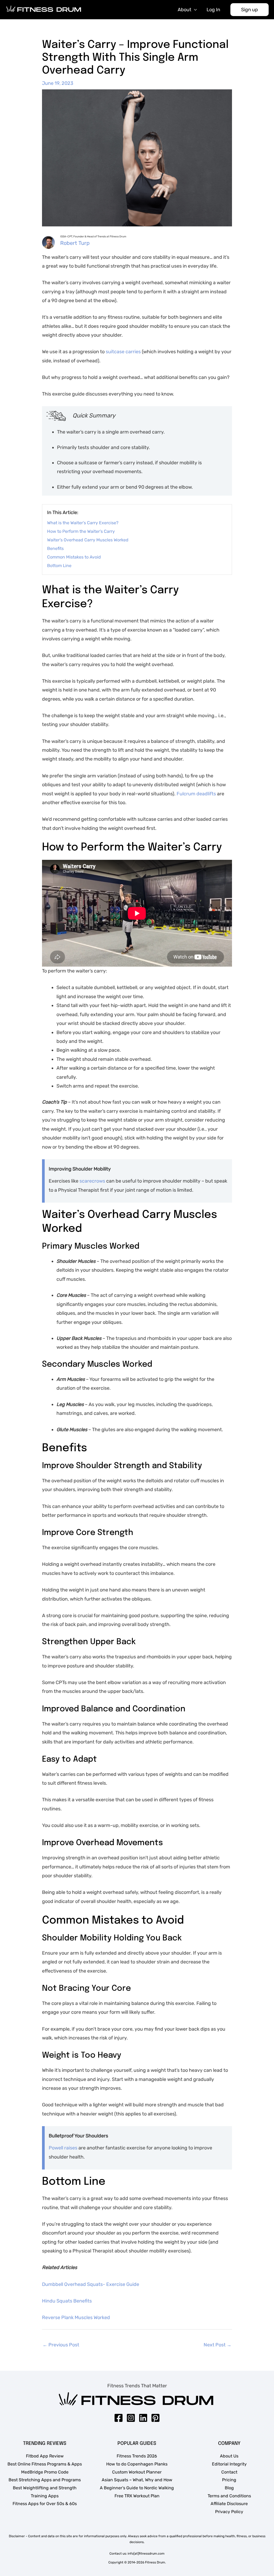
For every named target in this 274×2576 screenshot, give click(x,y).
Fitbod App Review (45, 2456)
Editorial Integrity (229, 2464)
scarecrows (93, 1181)
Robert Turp (75, 243)
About (184, 10)
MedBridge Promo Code (45, 2472)
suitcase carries (123, 352)
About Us (229, 2456)
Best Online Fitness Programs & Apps (45, 2464)
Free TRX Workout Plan (137, 2496)
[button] (250, 10)
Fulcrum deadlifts (196, 794)
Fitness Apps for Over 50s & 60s (45, 2504)
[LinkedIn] (143, 2418)
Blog (229, 2488)
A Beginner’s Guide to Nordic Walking (137, 2488)
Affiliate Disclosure (229, 2504)
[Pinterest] (155, 2418)
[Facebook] (119, 2418)
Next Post (218, 2345)
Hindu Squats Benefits (67, 2301)
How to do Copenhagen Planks (137, 2464)
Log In (213, 10)
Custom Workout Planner (137, 2472)
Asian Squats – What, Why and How (137, 2480)
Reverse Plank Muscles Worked (76, 2317)
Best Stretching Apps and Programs (45, 2480)
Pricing (229, 2480)
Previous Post (61, 2345)
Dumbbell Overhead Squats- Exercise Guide (91, 2284)
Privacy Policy (229, 2512)
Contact (229, 2472)
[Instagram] (131, 2418)
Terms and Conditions (229, 2496)
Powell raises (63, 2148)
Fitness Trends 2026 (137, 2456)
